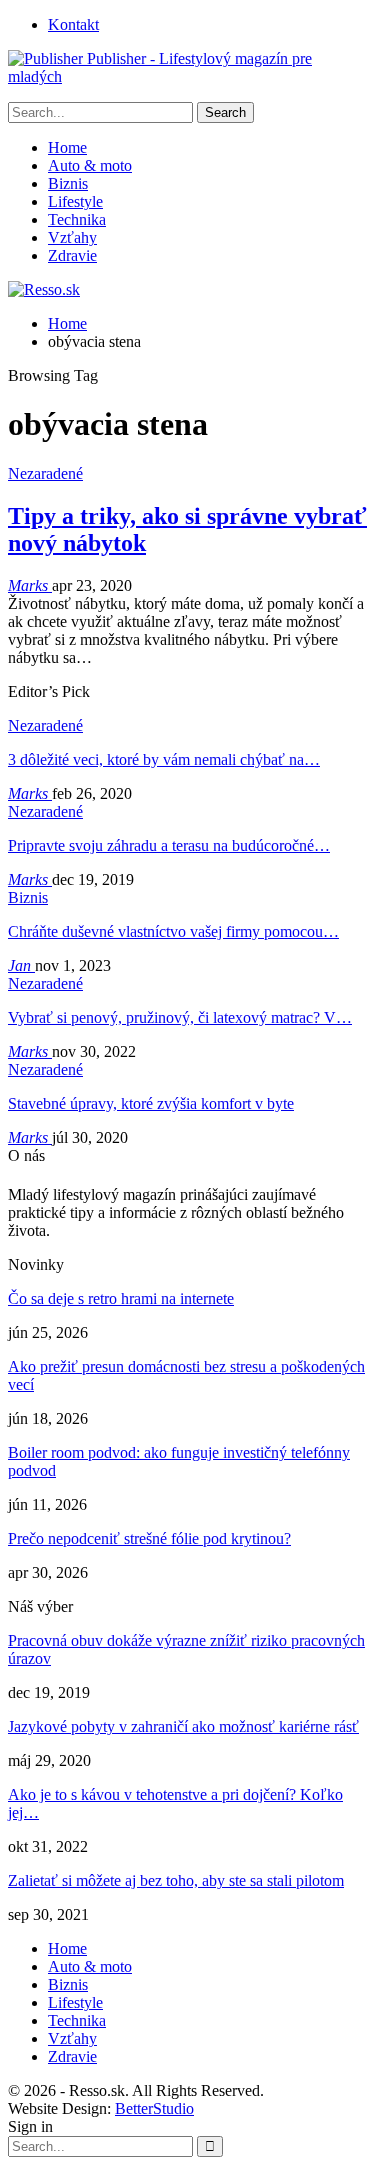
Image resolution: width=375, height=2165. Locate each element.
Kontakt (73, 24)
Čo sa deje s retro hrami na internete (121, 1298)
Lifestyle (75, 201)
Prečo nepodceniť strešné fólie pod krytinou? (149, 1538)
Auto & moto (90, 165)
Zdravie (72, 255)
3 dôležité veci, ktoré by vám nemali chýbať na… (164, 759)
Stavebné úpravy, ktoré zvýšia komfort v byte (151, 1103)
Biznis (68, 183)
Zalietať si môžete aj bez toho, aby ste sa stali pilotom (176, 1880)
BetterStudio (154, 2108)
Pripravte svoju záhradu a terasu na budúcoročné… (169, 845)
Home (67, 147)
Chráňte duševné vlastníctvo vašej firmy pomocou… (173, 931)
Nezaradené (45, 473)
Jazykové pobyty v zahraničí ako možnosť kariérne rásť (183, 1726)
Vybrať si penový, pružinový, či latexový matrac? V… (180, 1017)
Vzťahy (72, 237)
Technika (77, 219)
